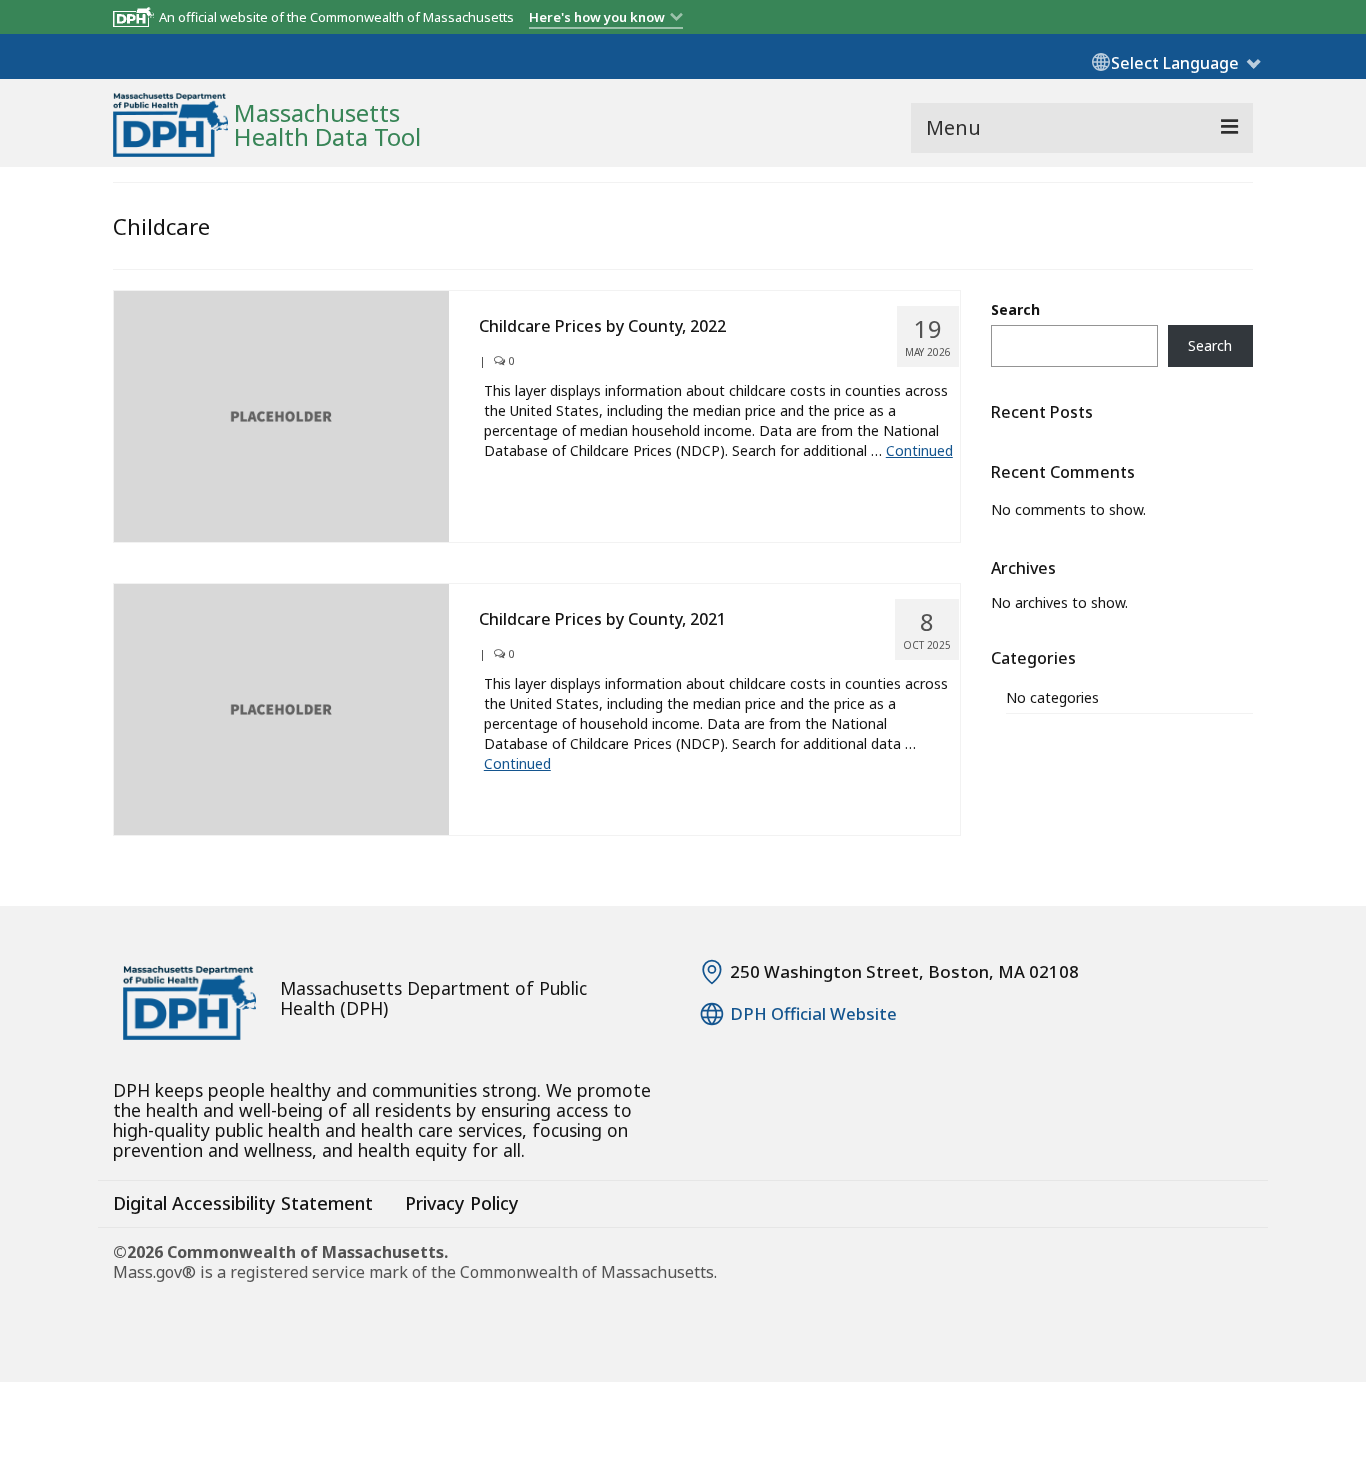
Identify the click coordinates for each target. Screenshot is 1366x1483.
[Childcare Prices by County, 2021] (281, 707)
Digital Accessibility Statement (243, 1203)
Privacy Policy (462, 1203)
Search (1015, 309)
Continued (919, 450)
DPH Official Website (813, 1014)
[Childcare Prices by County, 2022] (281, 414)
